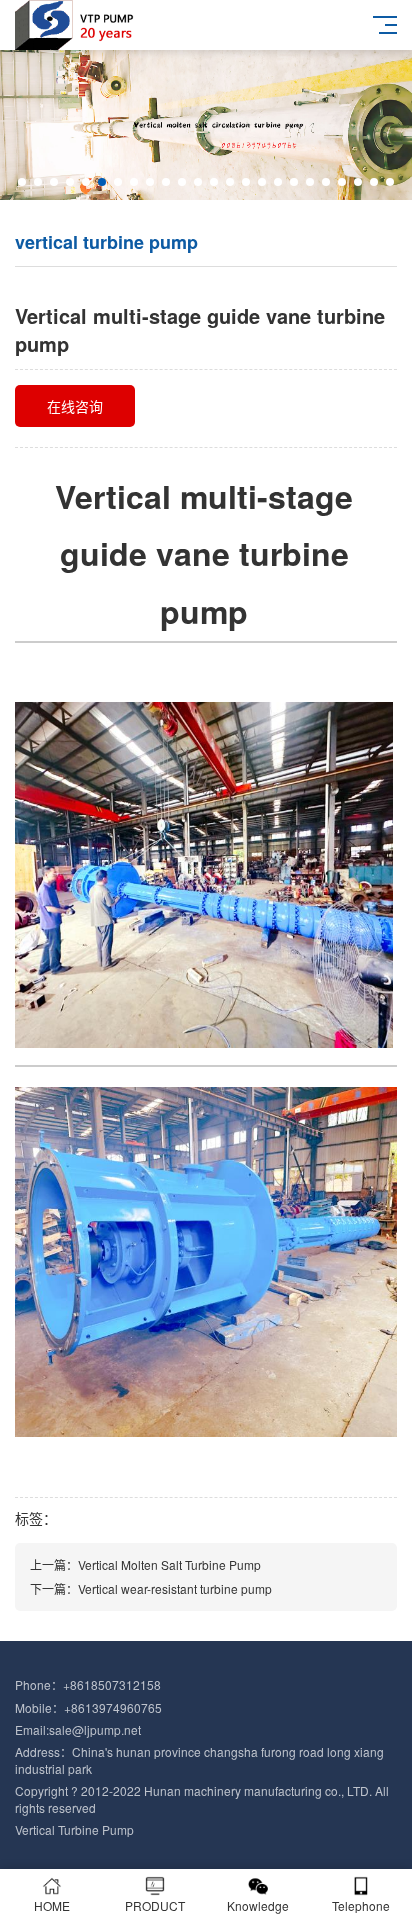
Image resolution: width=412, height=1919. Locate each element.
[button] (22, 182)
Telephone (361, 1905)
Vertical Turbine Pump (74, 1829)
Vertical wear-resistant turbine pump (175, 1588)
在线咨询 (75, 406)
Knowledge (258, 1905)
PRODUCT (155, 1905)
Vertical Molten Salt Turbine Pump (169, 1564)
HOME (52, 1905)
